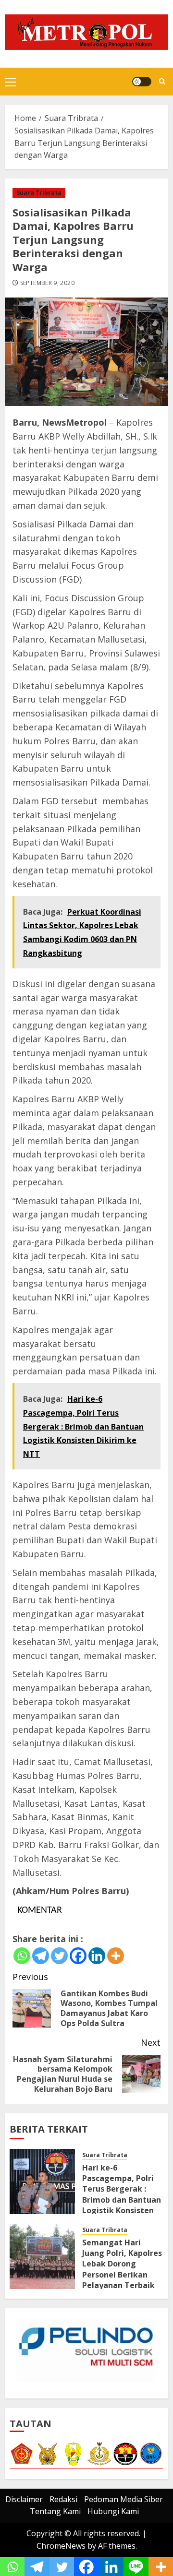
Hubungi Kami (113, 2511)
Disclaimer (24, 2499)
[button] (10, 82)
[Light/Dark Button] (142, 82)
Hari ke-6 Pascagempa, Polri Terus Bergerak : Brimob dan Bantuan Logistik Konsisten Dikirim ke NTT (122, 2194)
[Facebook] (78, 1956)
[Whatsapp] (22, 1956)
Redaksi (63, 2499)
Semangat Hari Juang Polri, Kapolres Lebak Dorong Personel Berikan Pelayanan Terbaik (122, 2264)
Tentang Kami (55, 2511)
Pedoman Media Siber (124, 2499)
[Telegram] (41, 1956)
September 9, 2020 (47, 283)
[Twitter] (59, 1956)
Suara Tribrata (39, 193)
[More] (116, 1956)
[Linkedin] (97, 1956)
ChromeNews (61, 2546)
